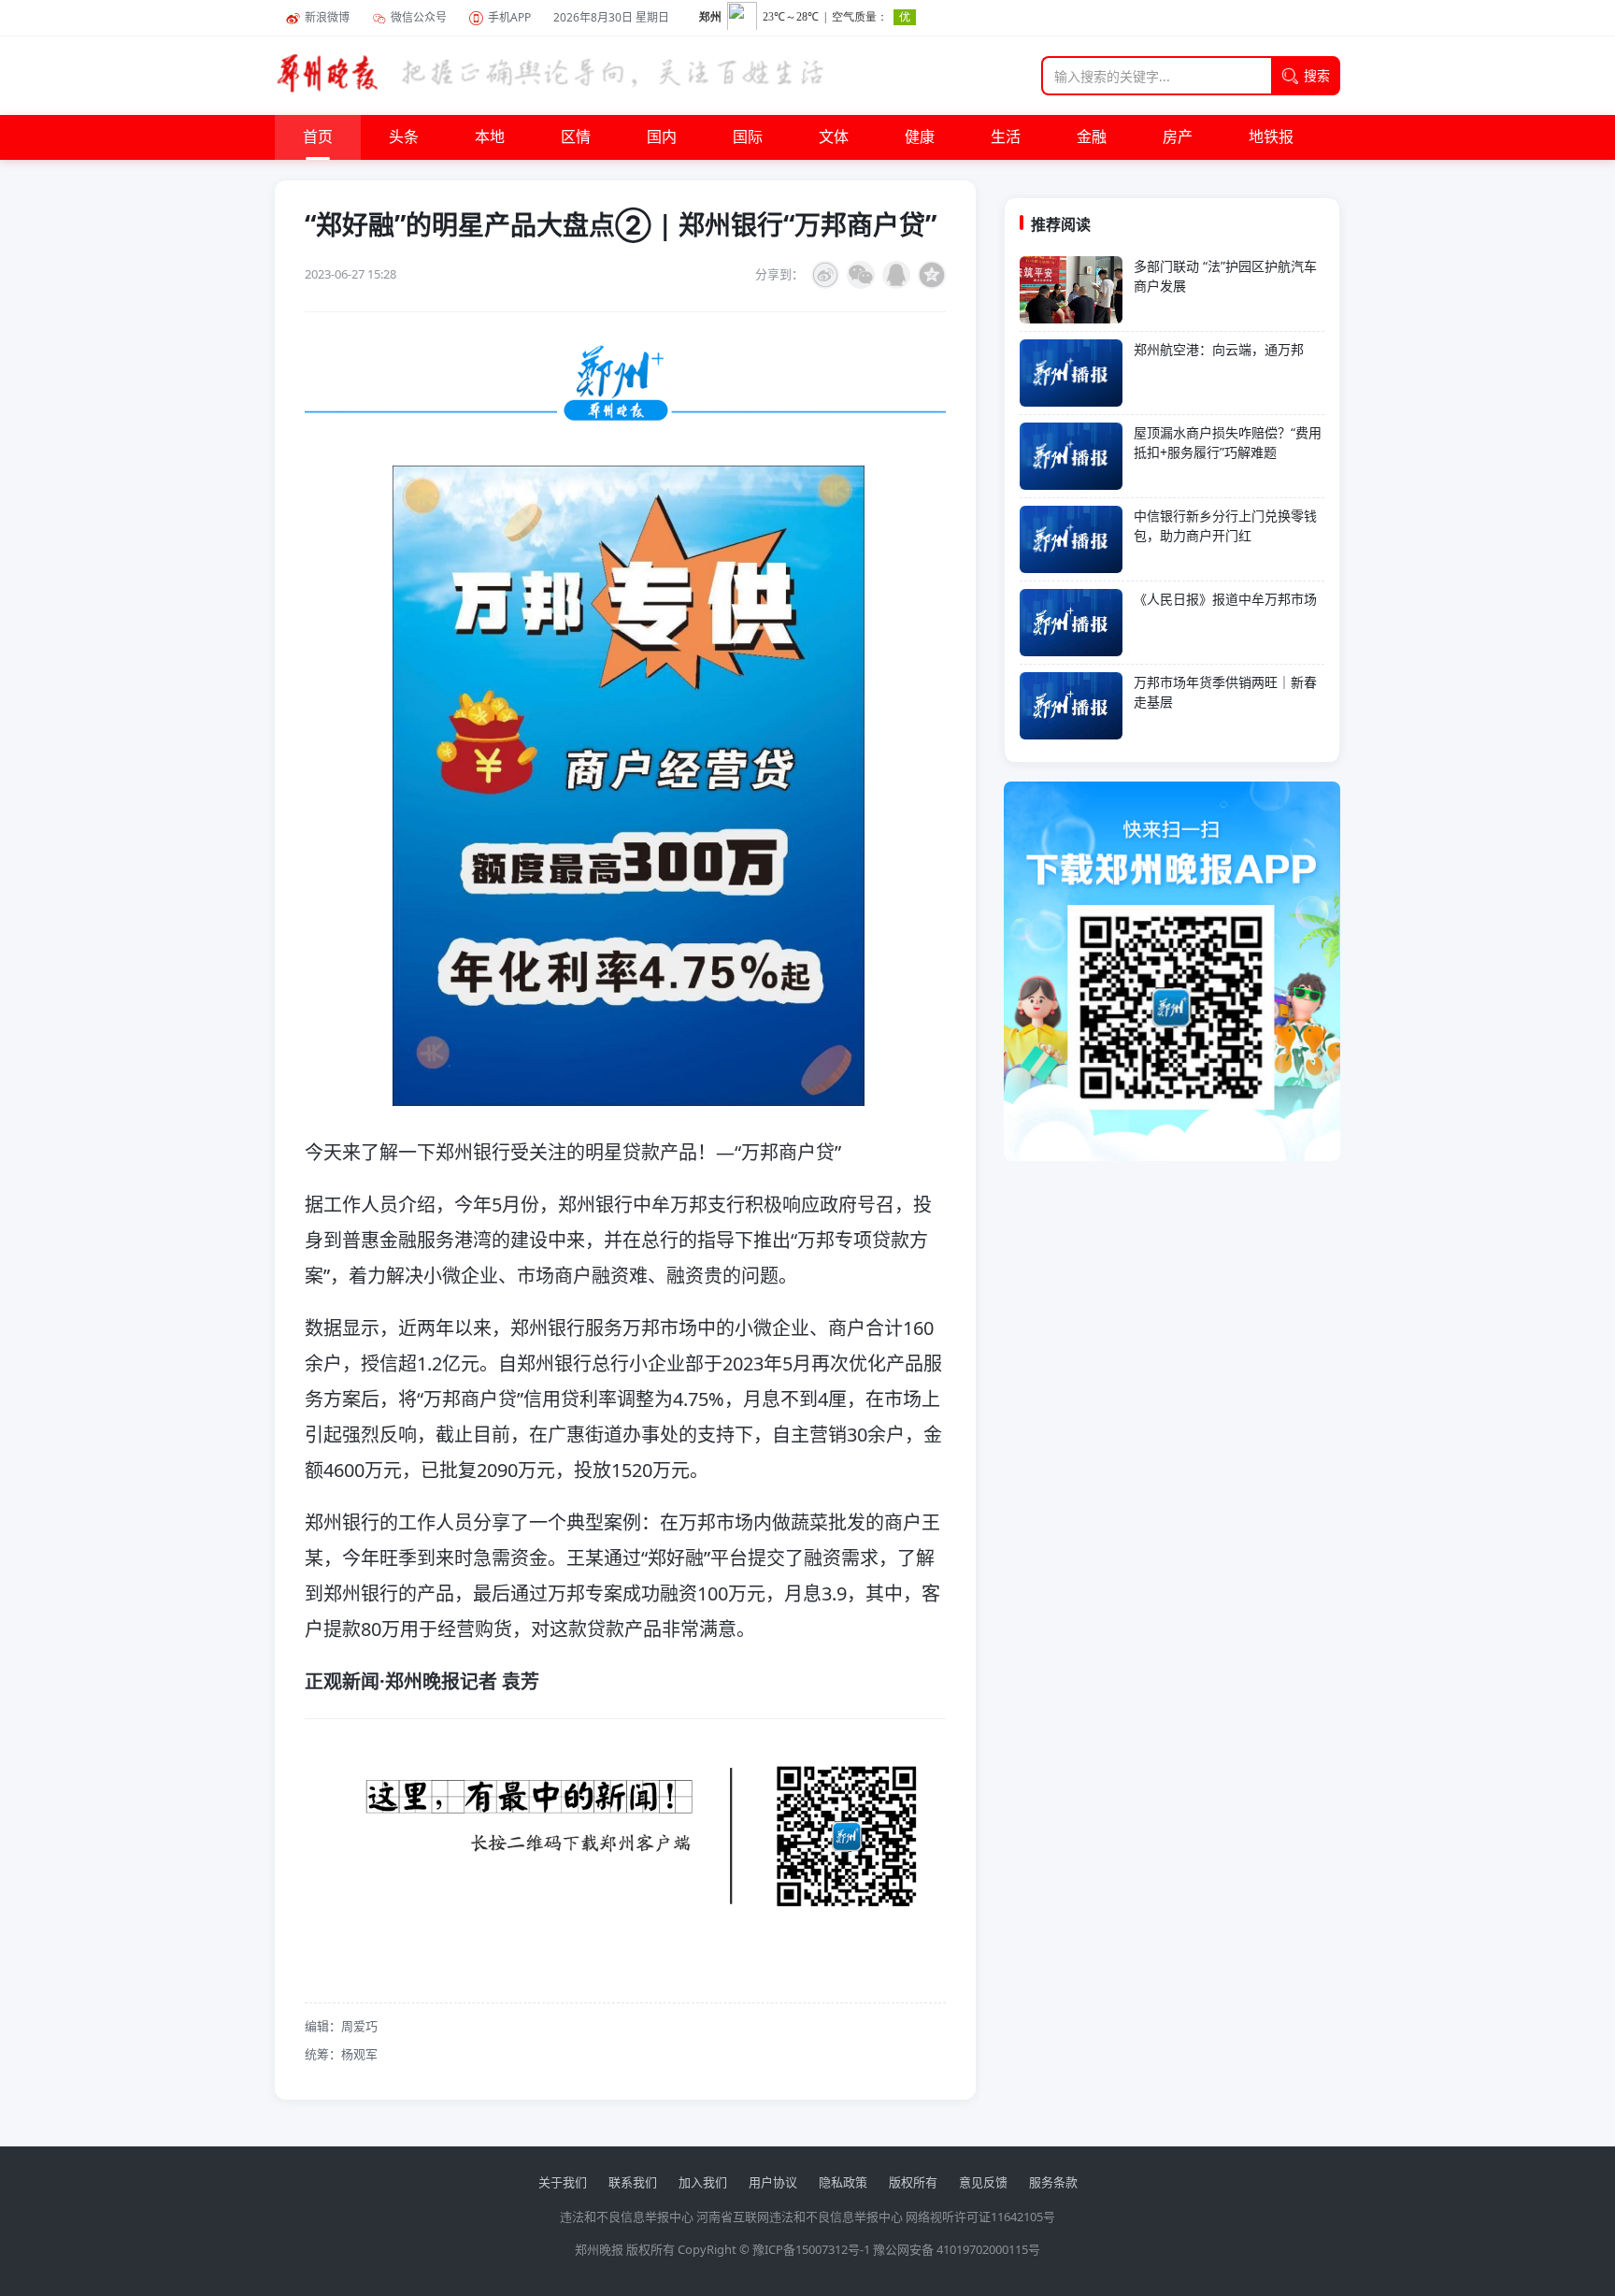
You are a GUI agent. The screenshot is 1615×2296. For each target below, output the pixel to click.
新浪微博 (327, 17)
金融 (1092, 137)
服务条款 (1053, 2182)
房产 (1178, 137)
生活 (1006, 137)
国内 (662, 137)
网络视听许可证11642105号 (980, 2217)
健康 (920, 137)
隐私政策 (843, 2182)
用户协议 (773, 2182)
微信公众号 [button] (419, 17)
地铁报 (1271, 137)
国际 (748, 137)
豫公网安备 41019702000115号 (957, 2249)
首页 (318, 137)
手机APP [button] (509, 17)
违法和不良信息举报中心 (627, 2217)
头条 (404, 137)
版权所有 (913, 2182)
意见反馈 (983, 2182)
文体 (834, 137)
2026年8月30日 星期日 (611, 17)
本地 (490, 137)
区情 (576, 137)
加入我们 (703, 2182)
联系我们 (633, 2182)
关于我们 (563, 2182)
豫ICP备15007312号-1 (811, 2249)
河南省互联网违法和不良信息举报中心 (800, 2217)
